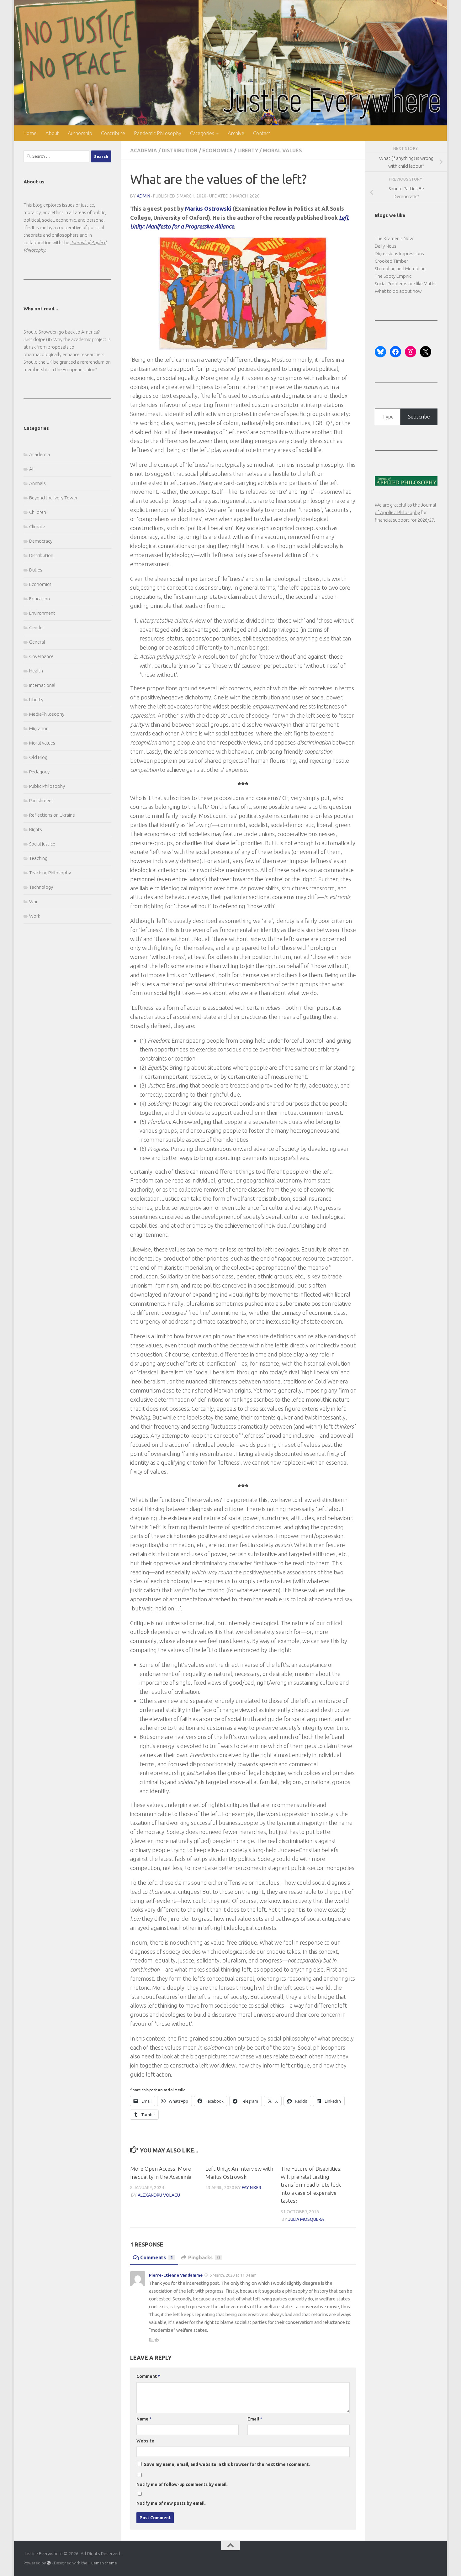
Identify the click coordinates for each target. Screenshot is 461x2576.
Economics (217, 150)
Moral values (282, 150)
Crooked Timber (391, 261)
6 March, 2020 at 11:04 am (233, 2275)
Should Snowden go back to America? (62, 332)
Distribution (180, 150)
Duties (36, 570)
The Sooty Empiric (393, 276)
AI (31, 469)
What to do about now (398, 291)
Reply (154, 2340)
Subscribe (419, 417)
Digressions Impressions (399, 253)
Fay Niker (252, 2188)
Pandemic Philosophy (158, 133)
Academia (144, 150)
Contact (262, 133)
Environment (42, 613)
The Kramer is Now (394, 238)
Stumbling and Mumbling (400, 269)
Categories (202, 133)
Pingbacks (204, 2257)
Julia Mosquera (306, 2219)
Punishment (41, 801)
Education (40, 599)
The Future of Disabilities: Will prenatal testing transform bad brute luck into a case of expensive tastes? (311, 2185)
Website (145, 2441)
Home (30, 133)
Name (144, 2419)
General (37, 642)
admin (143, 196)
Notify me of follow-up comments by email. (182, 2484)
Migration (39, 728)
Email (255, 2419)
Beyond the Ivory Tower (53, 498)
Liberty (248, 150)
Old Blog (38, 757)
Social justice (42, 844)
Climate (37, 527)
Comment (148, 2376)
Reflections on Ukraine (52, 815)
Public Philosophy (47, 786)
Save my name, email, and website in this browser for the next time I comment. (227, 2464)
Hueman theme (103, 2563)
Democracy (41, 541)
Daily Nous (386, 246)
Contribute (113, 133)
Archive (236, 133)
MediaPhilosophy (47, 714)
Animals (37, 483)
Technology (41, 887)
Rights (36, 829)
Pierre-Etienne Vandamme (176, 2275)
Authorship (80, 133)
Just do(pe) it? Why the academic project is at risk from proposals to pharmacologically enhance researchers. (67, 347)
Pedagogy (39, 772)
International (42, 685)
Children (38, 512)
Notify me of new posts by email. (171, 2503)
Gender (37, 627)
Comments (157, 2257)
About (52, 133)
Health (36, 671)
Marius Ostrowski (208, 208)
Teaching (38, 858)
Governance (41, 656)
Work (35, 916)
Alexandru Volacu (159, 2195)
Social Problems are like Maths (406, 284)
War (33, 901)
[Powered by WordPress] (49, 2563)
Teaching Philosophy (50, 873)
